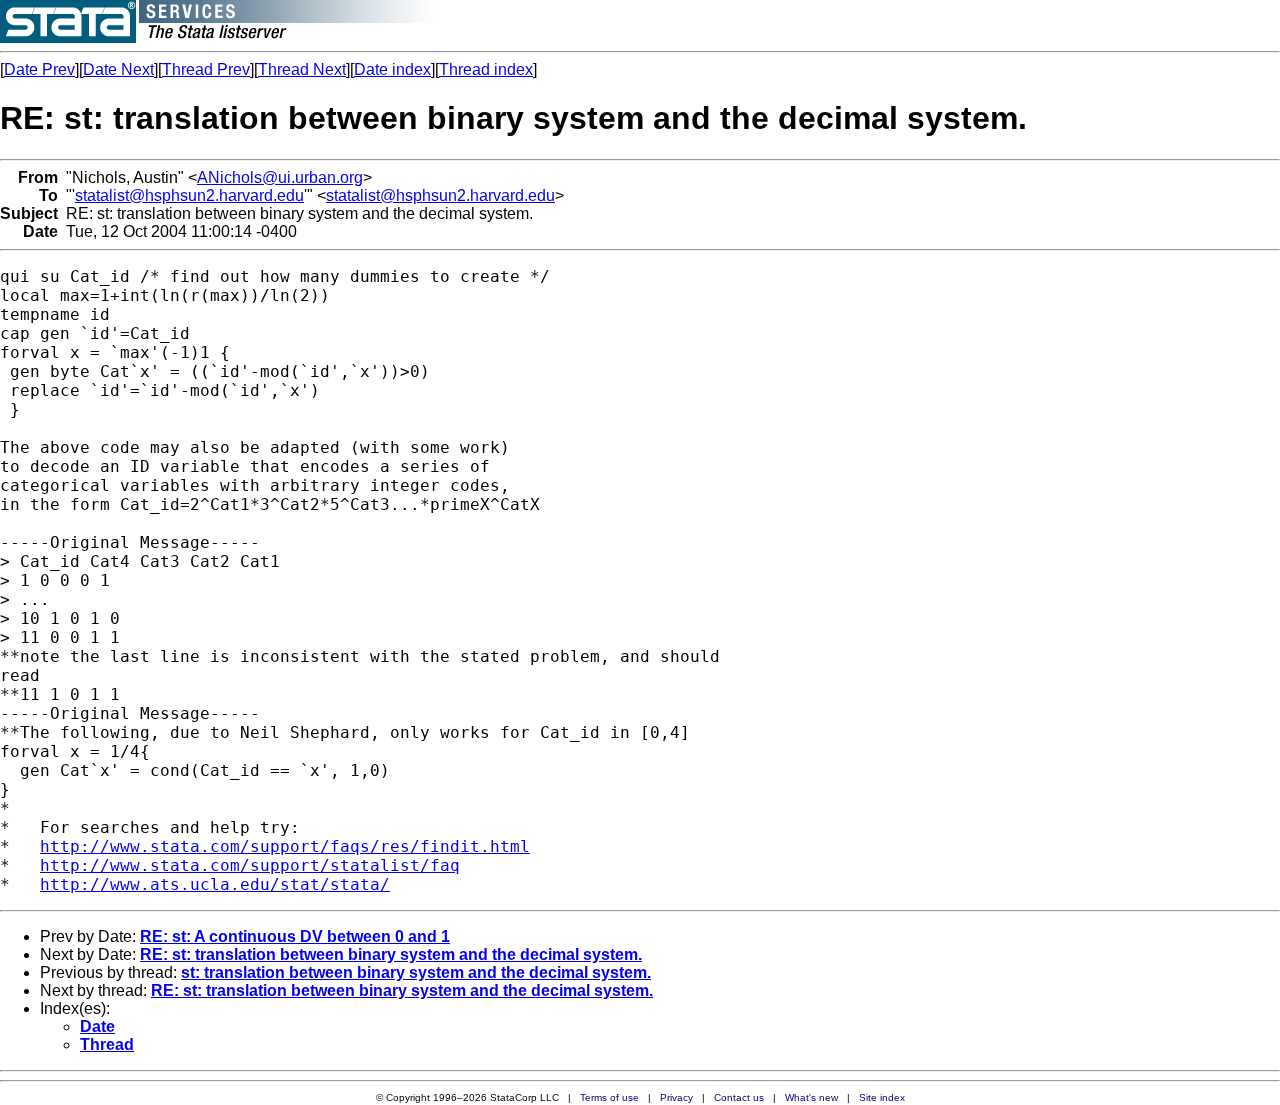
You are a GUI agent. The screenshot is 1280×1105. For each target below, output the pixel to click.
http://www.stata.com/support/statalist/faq (250, 865)
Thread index (486, 69)
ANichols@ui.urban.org (280, 177)
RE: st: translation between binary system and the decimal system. (391, 954)
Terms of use (609, 1097)
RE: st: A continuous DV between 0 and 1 (295, 936)
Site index (882, 1097)
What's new (811, 1097)
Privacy (676, 1097)
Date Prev (39, 69)
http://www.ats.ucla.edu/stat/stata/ (215, 884)
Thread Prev (206, 69)
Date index (392, 69)
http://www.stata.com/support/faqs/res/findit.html (285, 846)
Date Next (118, 69)
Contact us (739, 1097)
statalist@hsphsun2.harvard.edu (189, 195)
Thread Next (302, 69)
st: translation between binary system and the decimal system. (416, 972)
